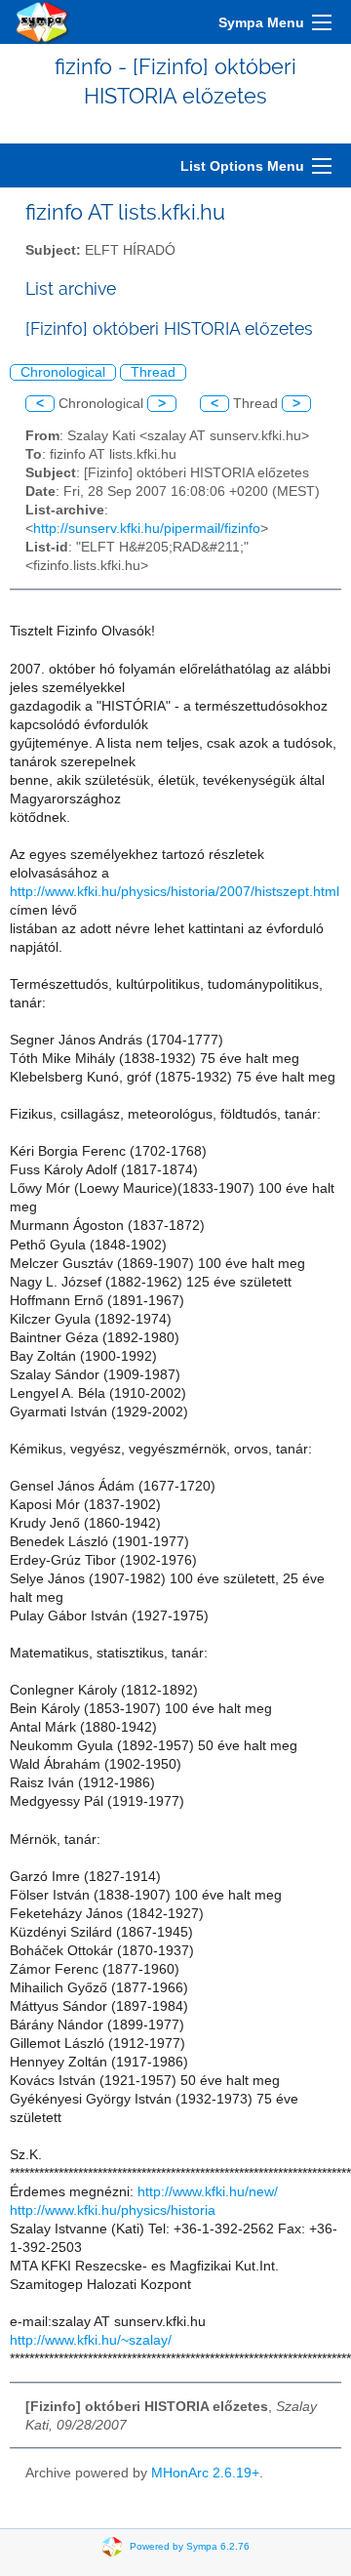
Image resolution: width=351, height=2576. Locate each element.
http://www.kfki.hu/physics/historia (113, 2210)
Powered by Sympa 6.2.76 (190, 2546)
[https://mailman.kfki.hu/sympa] (43, 22)
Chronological (63, 372)
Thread (153, 372)
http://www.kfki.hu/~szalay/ (91, 2340)
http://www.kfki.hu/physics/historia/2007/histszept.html (175, 892)
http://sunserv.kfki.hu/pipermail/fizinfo (147, 529)
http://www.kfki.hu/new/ (208, 2192)
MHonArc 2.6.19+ (205, 2473)
